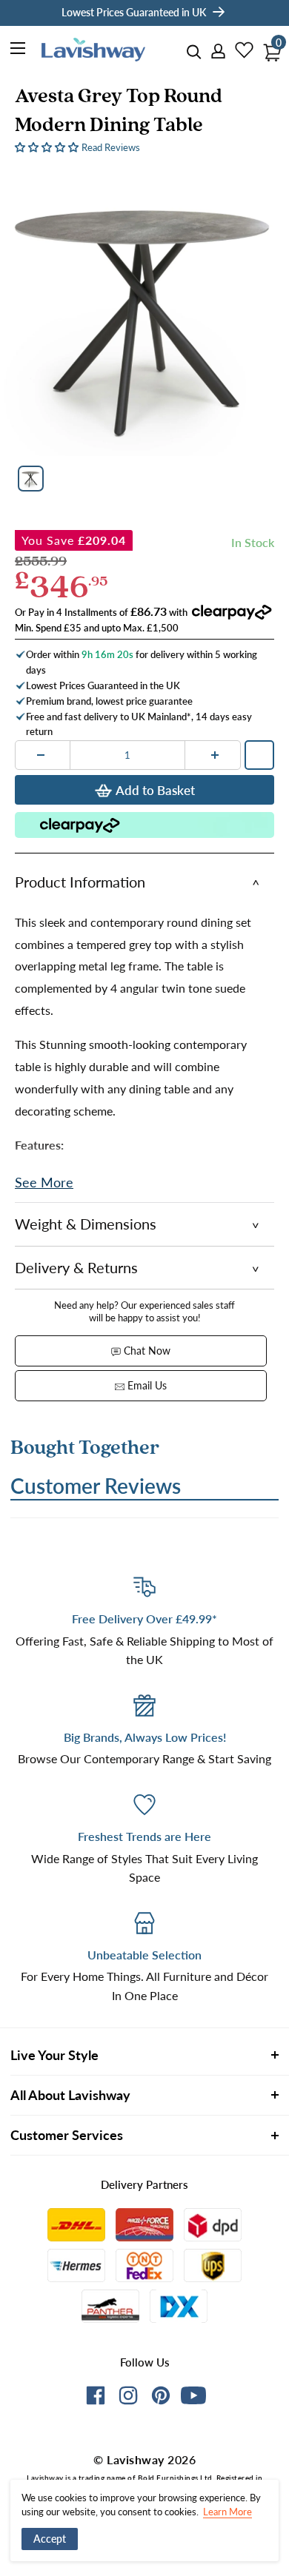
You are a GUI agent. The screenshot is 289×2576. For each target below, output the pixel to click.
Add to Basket (155, 790)
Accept (50, 2539)
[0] (268, 48)
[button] (48, 146)
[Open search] (194, 52)
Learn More (227, 2512)
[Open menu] (19, 50)
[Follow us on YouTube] (193, 2395)
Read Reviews (111, 147)
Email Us (146, 1385)
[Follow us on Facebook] (96, 2398)
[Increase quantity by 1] (215, 755)
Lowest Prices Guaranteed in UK (134, 12)
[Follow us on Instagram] (128, 2398)
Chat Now (146, 1351)
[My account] (213, 52)
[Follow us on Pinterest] (161, 2398)
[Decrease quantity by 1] (41, 755)
